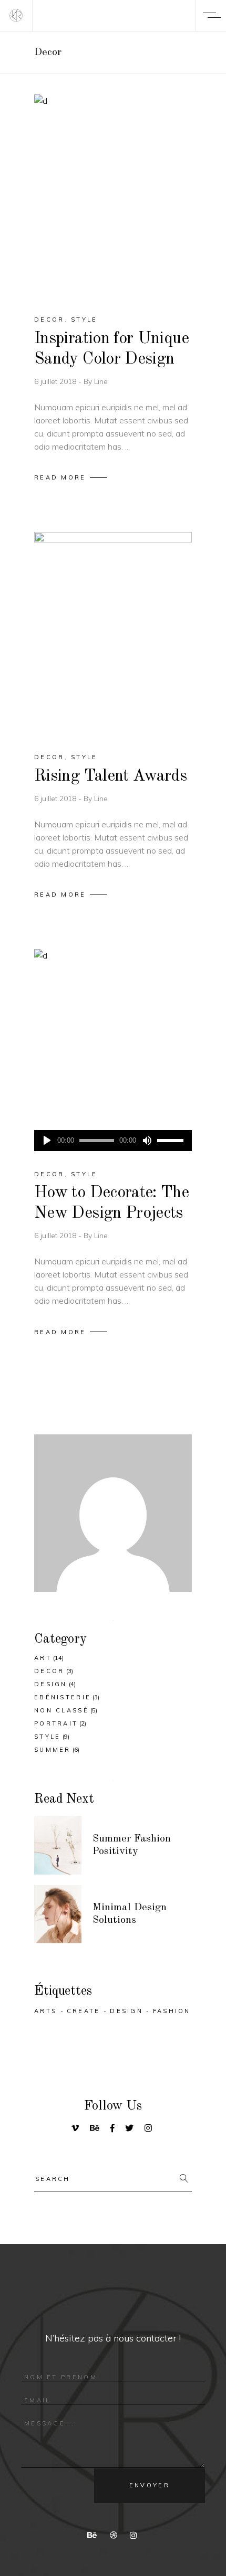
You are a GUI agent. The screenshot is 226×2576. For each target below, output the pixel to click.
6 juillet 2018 (56, 381)
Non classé (61, 1710)
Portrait (56, 1723)
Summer (53, 1750)
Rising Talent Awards (110, 776)
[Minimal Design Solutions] (58, 1914)
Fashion (172, 2011)
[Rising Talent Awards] (113, 633)
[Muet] (147, 1141)
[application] (113, 1141)
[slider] (172, 1141)
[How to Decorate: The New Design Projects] (113, 1050)
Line (101, 381)
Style (84, 320)
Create (84, 2011)
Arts (45, 2011)
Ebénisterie (63, 1697)
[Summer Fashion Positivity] (58, 1845)
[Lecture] (47, 1141)
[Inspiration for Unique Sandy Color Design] (113, 195)
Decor (49, 320)
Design (51, 1684)
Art (43, 1658)
